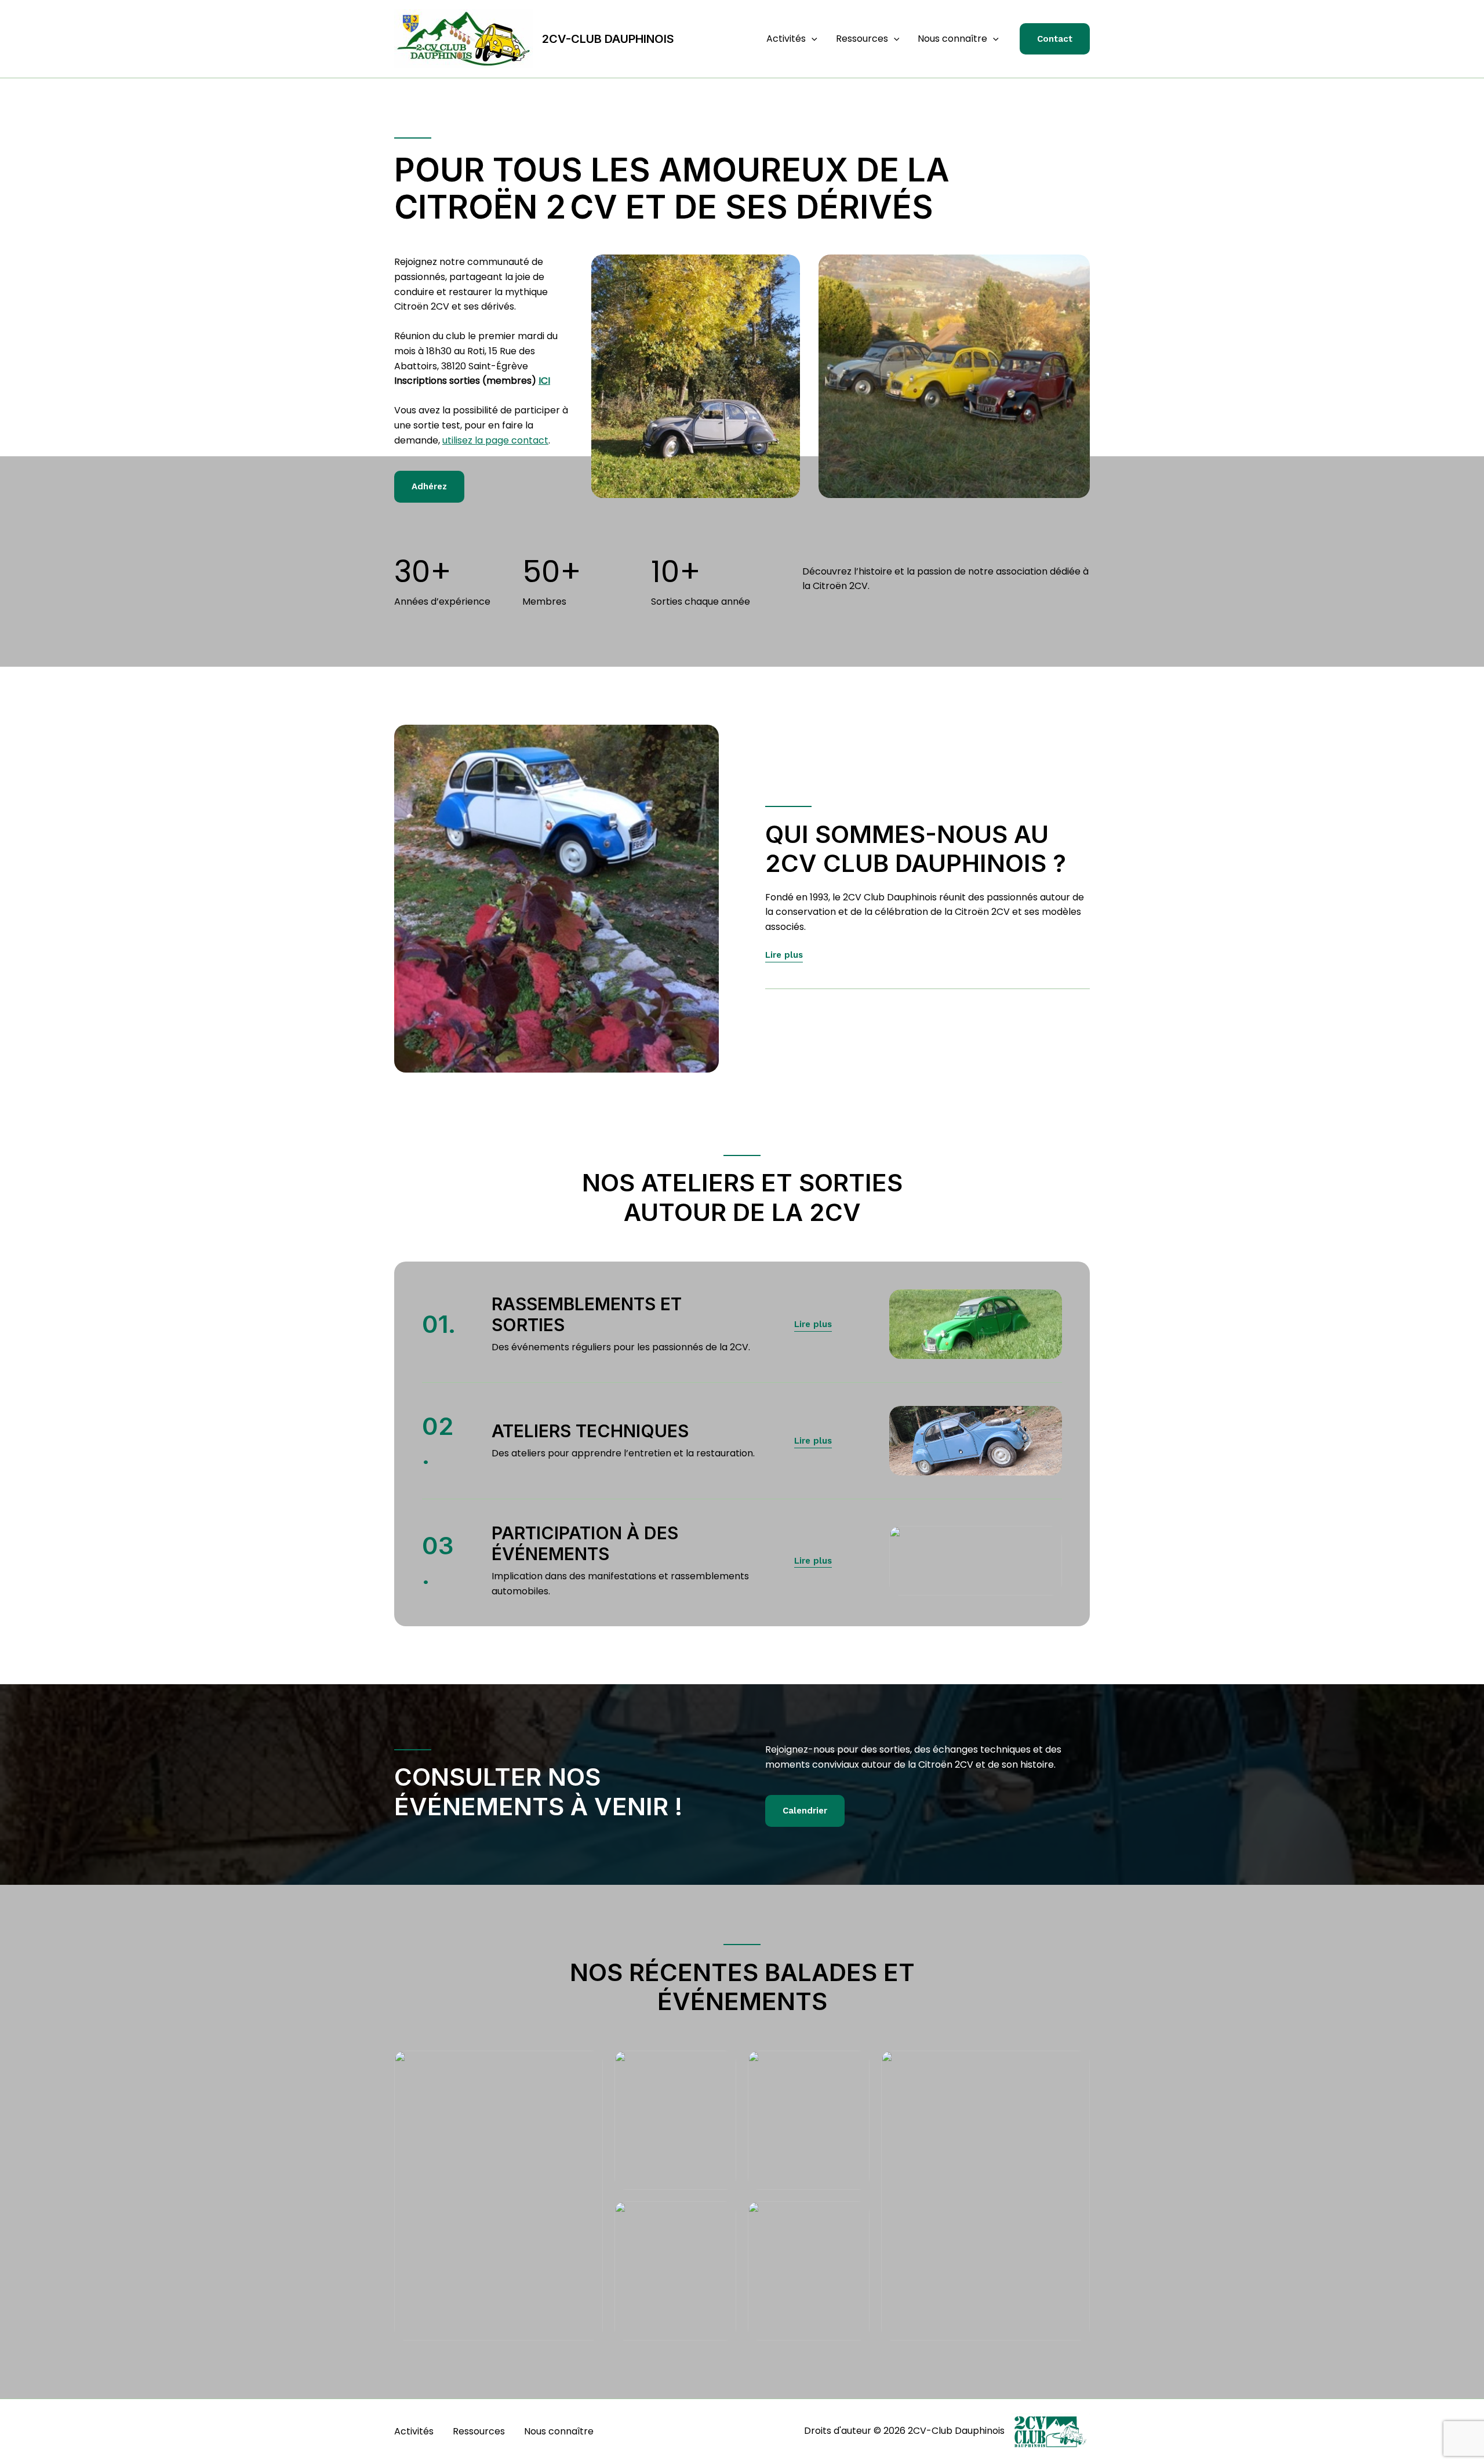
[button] (812, 39)
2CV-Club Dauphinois (608, 39)
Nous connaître (952, 39)
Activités (786, 39)
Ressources (862, 39)
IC (543, 381)
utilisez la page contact (495, 440)
